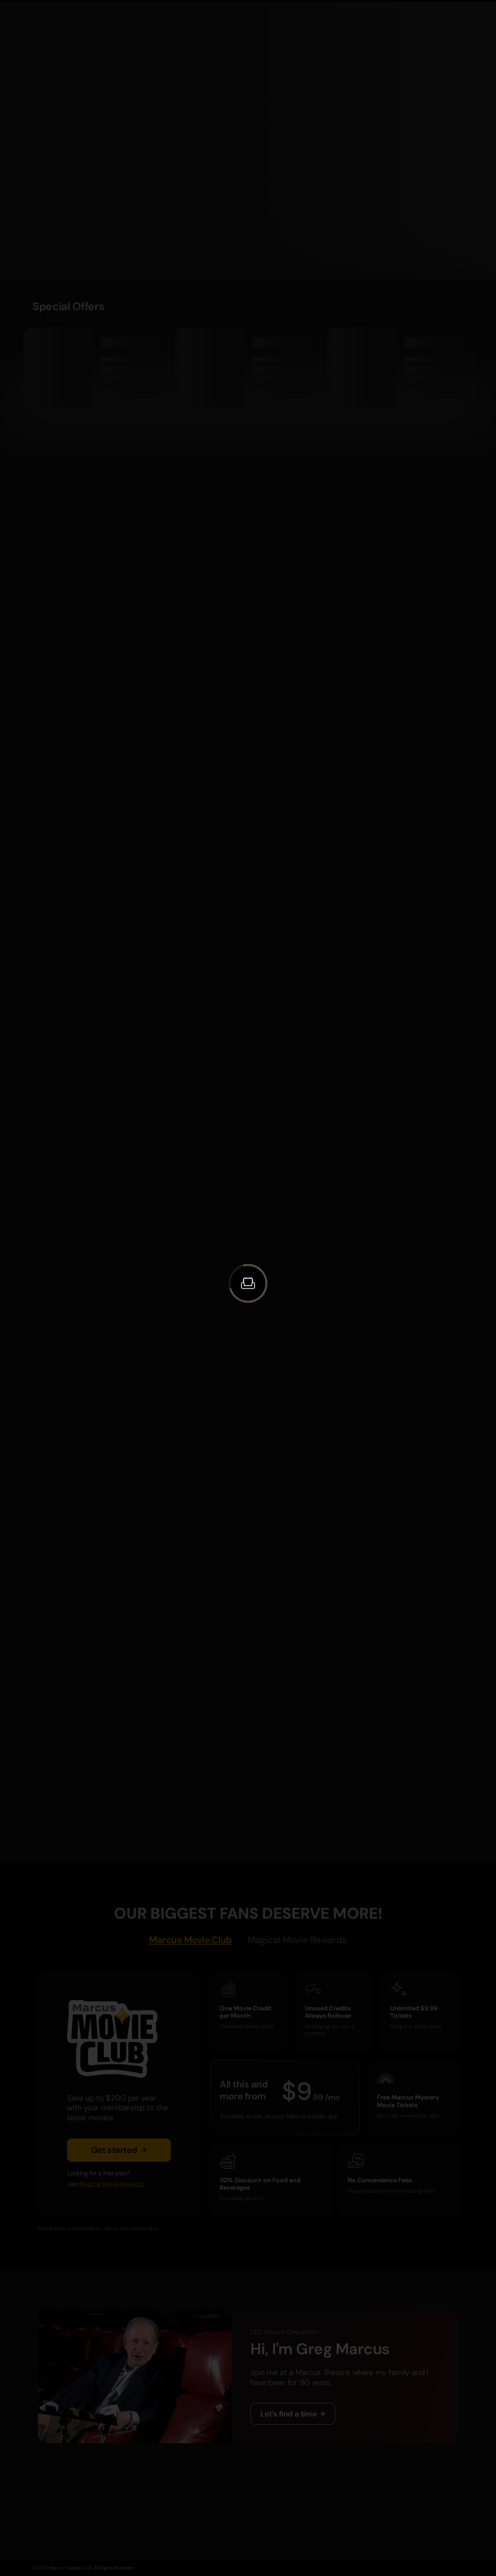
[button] (248, 1283)
